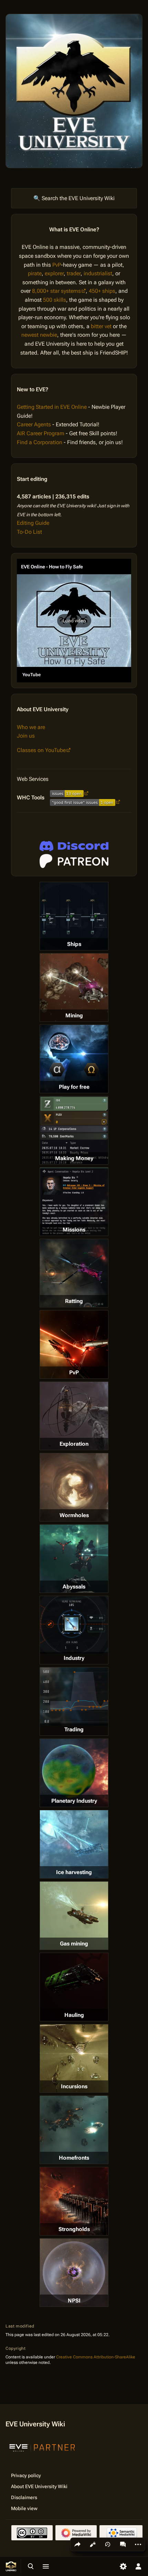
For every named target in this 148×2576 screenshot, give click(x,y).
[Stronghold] (74, 2201)
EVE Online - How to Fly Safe (52, 567)
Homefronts (74, 2158)
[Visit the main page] (11, 2566)
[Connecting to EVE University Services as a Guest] (74, 846)
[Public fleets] (74, 2273)
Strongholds (74, 2229)
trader (74, 273)
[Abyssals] (74, 1559)
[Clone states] (74, 1059)
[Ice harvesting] (74, 1844)
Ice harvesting (74, 1872)
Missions (74, 1230)
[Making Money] (74, 1130)
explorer (54, 273)
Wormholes (74, 1515)
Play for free (74, 1087)
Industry (74, 1658)
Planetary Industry (74, 1801)
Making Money (74, 1158)
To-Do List (29, 532)
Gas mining (74, 1944)
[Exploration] (74, 1416)
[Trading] (74, 1697)
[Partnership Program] (42, 2447)
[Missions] (74, 1202)
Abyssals (74, 1587)
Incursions (74, 2086)
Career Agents (34, 424)
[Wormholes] (74, 1487)
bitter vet (101, 326)
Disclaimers (24, 2497)
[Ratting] (74, 1273)
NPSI (74, 2301)
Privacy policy (26, 2475)
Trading (74, 1729)
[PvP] (74, 1344)
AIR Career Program (41, 433)
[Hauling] (74, 1987)
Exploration (74, 1444)
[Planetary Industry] (74, 1773)
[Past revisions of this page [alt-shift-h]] (108, 2544)
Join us (26, 736)
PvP (57, 265)
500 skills (55, 300)
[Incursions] (74, 2058)
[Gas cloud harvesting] (74, 1916)
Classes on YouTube (41, 750)
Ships (74, 944)
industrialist (98, 273)
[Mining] (74, 987)
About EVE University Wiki (39, 2486)
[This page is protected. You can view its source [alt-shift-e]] (93, 2544)
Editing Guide (33, 523)
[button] (74, 621)
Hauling (74, 2015)
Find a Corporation (40, 442)
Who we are (31, 727)
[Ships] (74, 916)
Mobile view (24, 2508)
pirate (35, 273)
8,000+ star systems (56, 291)
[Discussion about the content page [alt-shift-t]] (123, 2544)
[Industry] (74, 1625)
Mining (74, 1015)
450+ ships (102, 291)
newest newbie (39, 335)
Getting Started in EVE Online (52, 407)
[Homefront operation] (74, 2130)
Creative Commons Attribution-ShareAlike (96, 2357)
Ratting (74, 1301)
